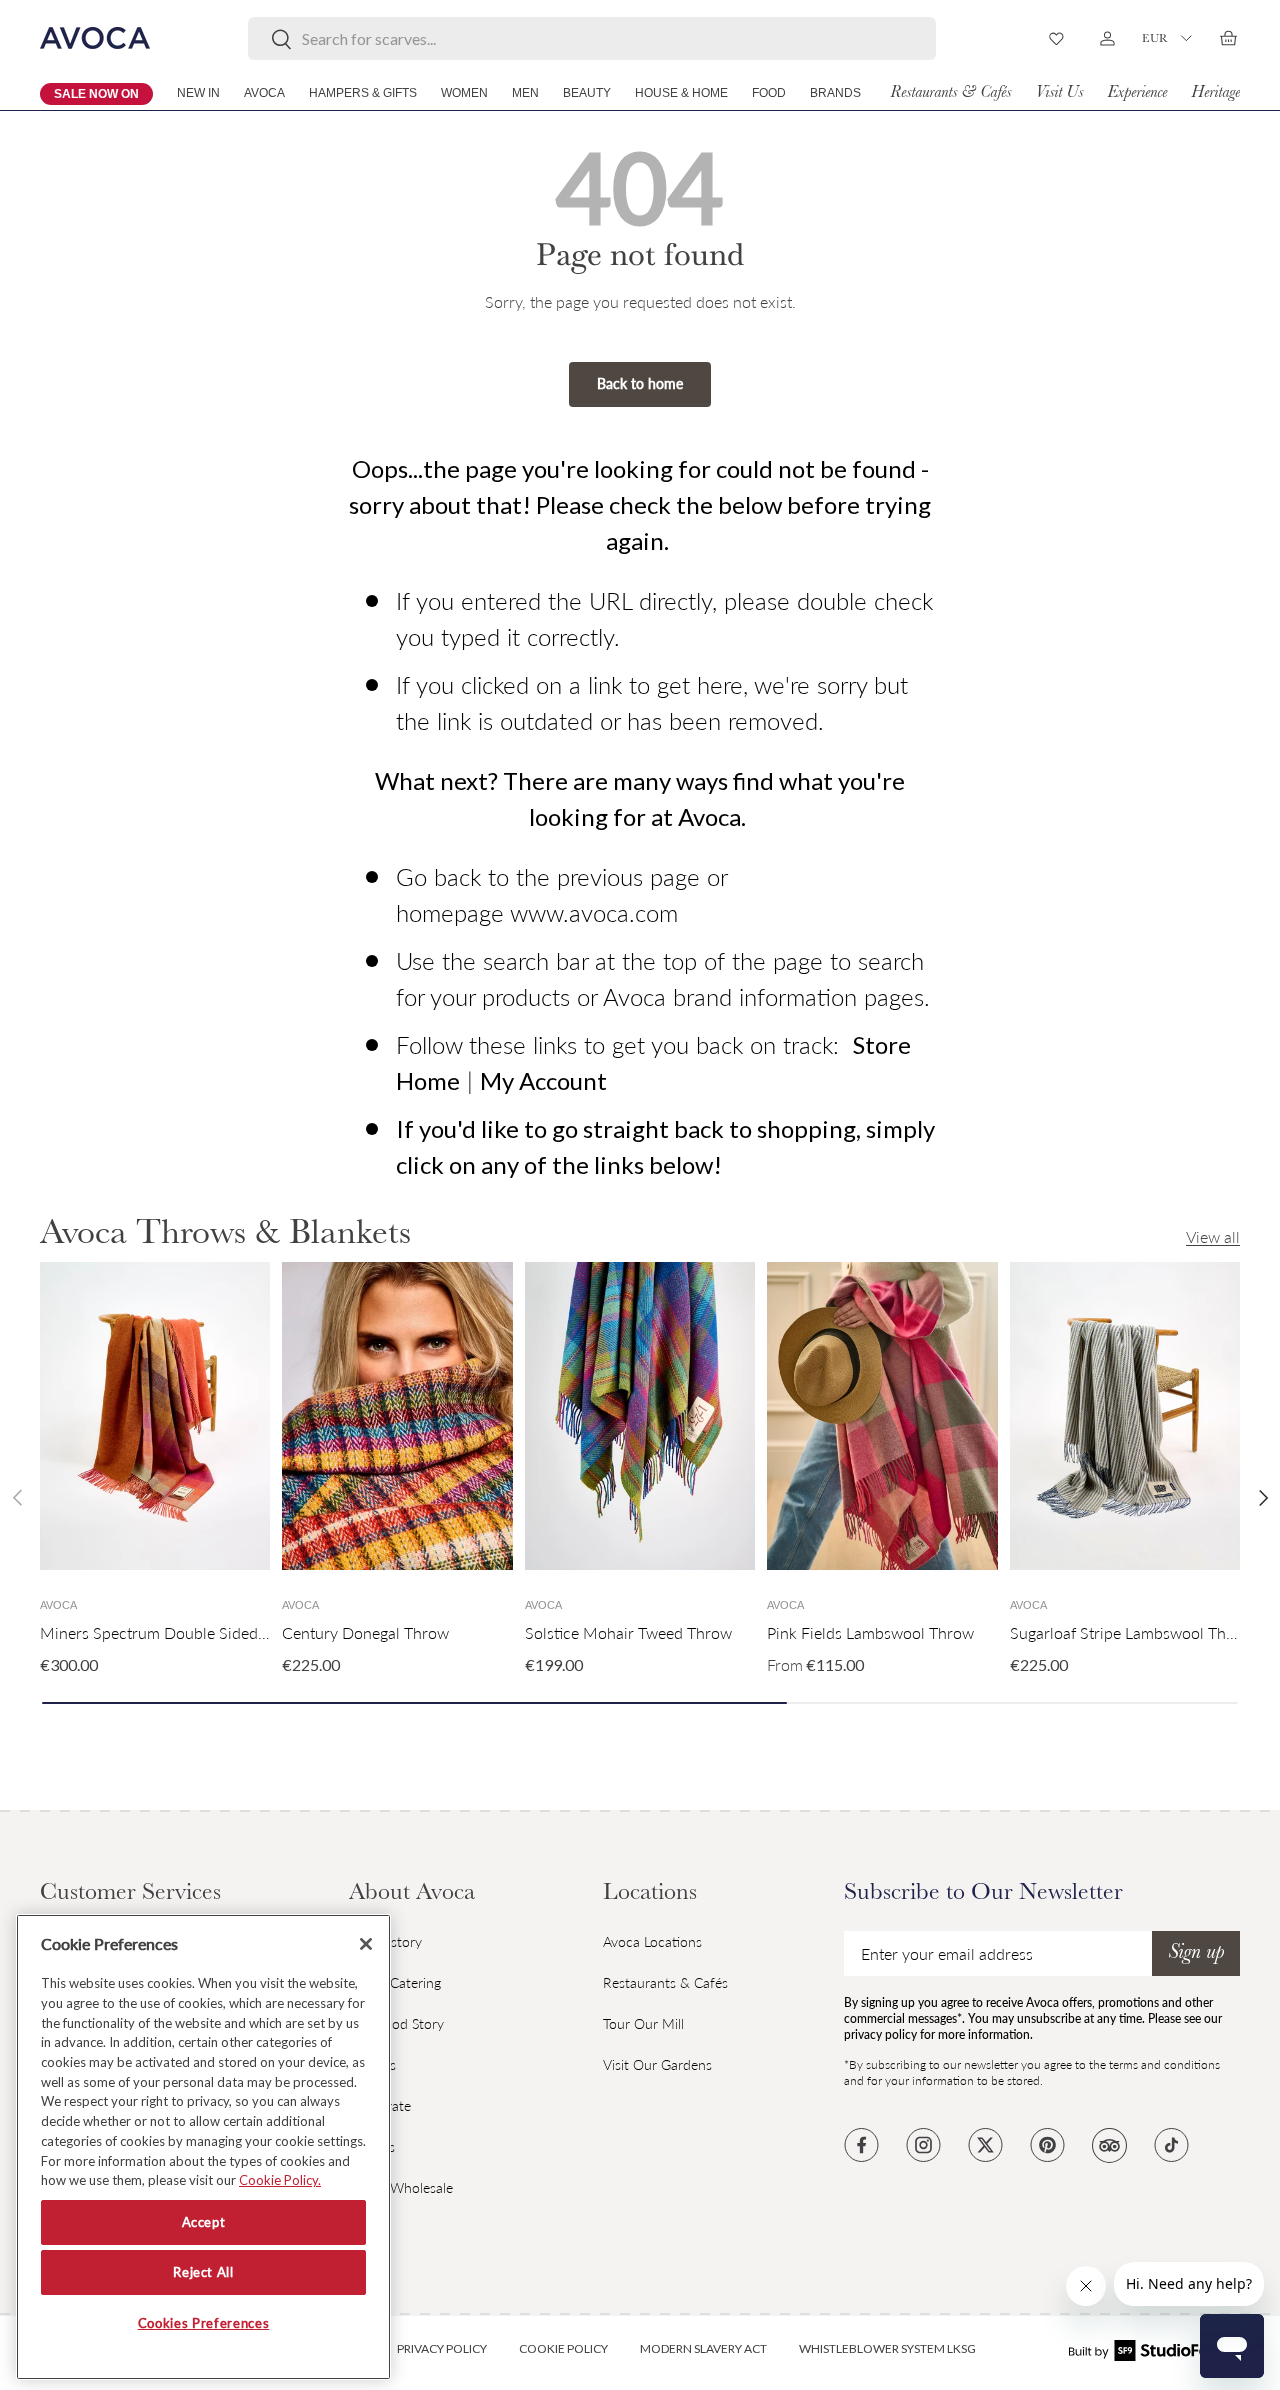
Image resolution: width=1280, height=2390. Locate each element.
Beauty (587, 93)
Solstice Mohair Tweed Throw (628, 1632)
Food (769, 93)
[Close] (366, 1944)
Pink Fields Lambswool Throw (870, 1632)
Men (525, 93)
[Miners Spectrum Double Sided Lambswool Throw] (155, 1415)
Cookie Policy (563, 2348)
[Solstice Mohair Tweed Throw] (640, 1415)
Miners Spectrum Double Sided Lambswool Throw (215, 1632)
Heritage (1215, 93)
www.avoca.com (594, 912)
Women (464, 93)
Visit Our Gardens (657, 2064)
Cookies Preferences (203, 2323)
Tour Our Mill (643, 2023)
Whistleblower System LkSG (887, 2348)
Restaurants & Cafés (950, 93)
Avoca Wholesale (401, 2187)
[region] (203, 2147)
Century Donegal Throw (365, 1632)
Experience (1137, 93)
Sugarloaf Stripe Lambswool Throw (1131, 1632)
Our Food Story (396, 2023)
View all (1213, 1236)
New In (198, 93)
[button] (1228, 38)
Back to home (640, 383)
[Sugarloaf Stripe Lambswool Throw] (1125, 1415)
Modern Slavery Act (703, 2348)
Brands (835, 93)
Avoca (264, 93)
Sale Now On (96, 94)
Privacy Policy (442, 2348)
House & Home (681, 93)
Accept (204, 2223)
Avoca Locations (652, 1941)
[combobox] (592, 38)
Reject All (203, 2273)
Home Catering (395, 1982)
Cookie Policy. (280, 2180)
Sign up (1196, 1954)
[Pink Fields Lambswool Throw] (882, 1415)
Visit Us (1059, 93)
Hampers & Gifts (363, 93)
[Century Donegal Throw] (397, 1415)
